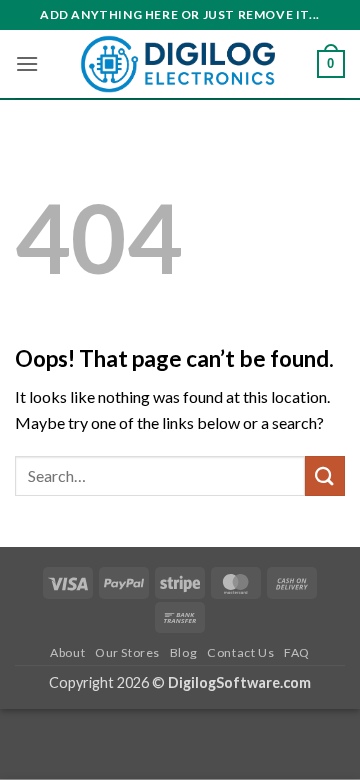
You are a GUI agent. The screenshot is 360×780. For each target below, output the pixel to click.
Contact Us (240, 652)
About (67, 652)
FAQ (297, 652)
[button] (27, 63)
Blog (183, 652)
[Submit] (325, 475)
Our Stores (127, 652)
